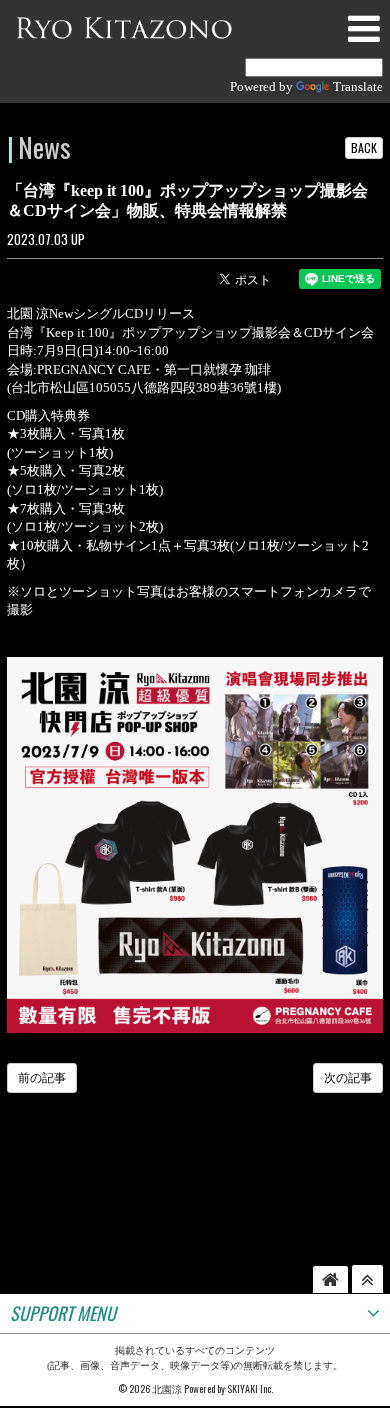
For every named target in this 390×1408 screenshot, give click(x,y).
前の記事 (42, 1078)
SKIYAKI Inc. (250, 1388)
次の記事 (348, 1078)
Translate (358, 86)
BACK (364, 147)
